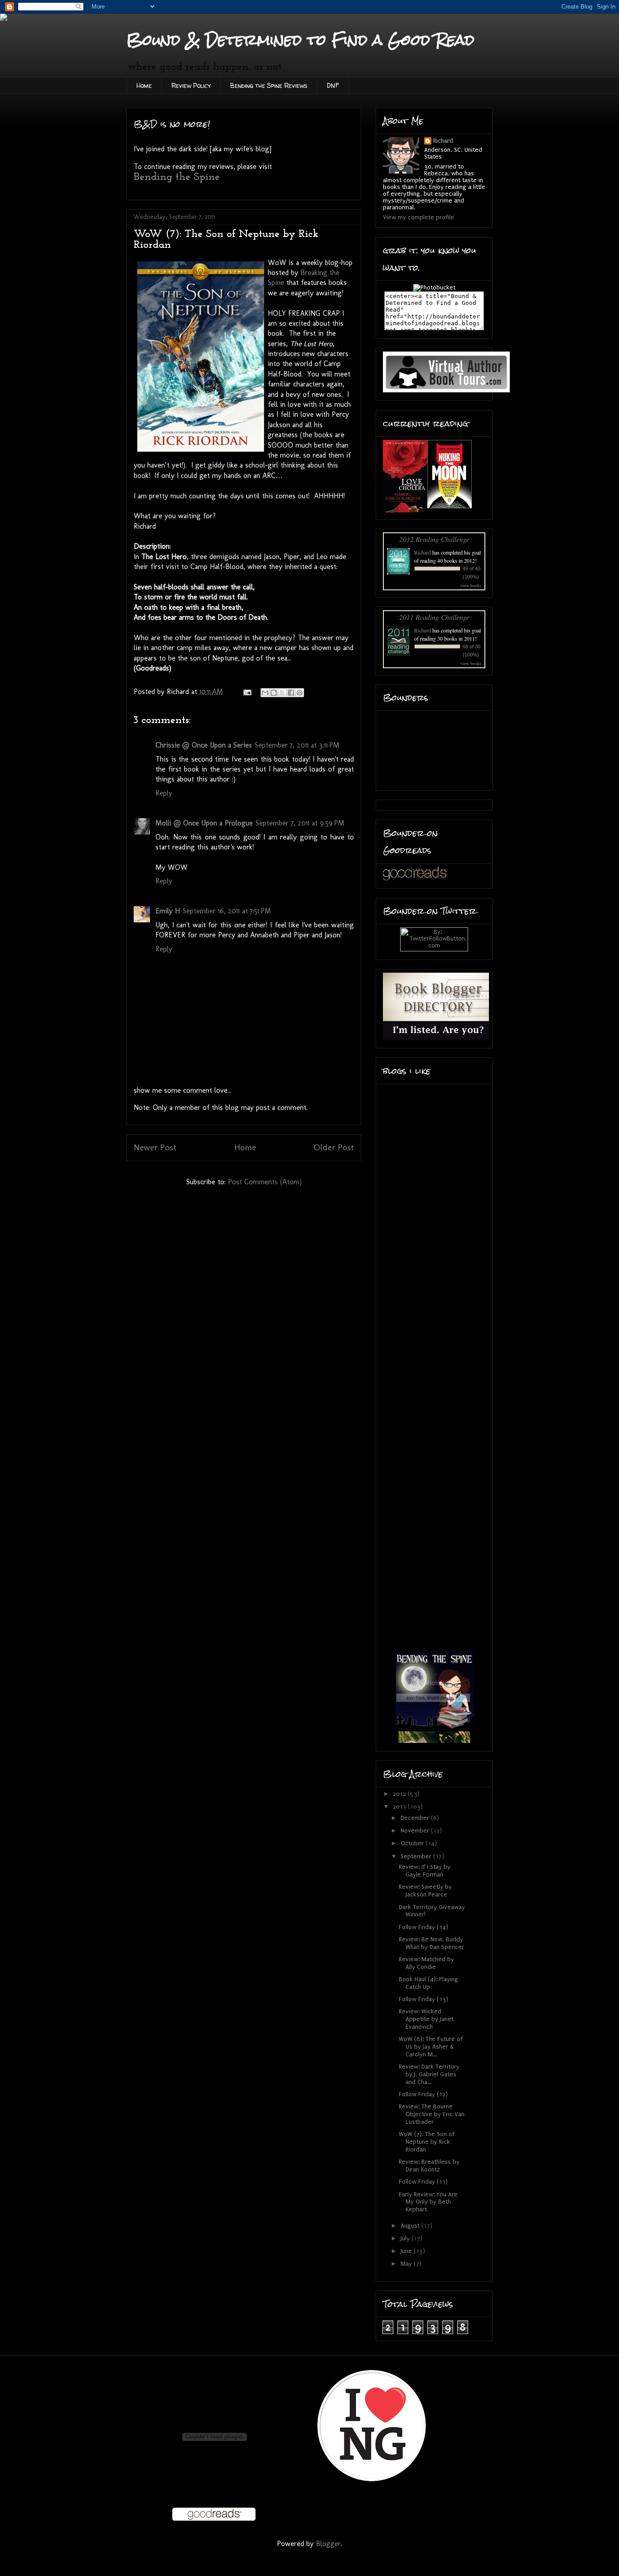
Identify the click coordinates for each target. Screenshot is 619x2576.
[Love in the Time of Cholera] (405, 510)
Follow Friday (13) (423, 1999)
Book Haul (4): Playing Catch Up (428, 1983)
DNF (333, 85)
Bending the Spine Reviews (269, 85)
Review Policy (191, 85)
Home (144, 85)
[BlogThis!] (274, 693)
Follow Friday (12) (423, 2094)
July (406, 2238)
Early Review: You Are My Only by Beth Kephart (428, 2202)
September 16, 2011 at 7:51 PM (227, 911)
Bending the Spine (177, 177)
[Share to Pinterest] (300, 693)
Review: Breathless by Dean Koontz (429, 2166)
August (411, 2226)
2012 (400, 1794)
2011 (400, 1807)
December (416, 1818)
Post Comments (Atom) (265, 1182)
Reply (164, 793)
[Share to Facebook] (291, 693)
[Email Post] (247, 692)
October (413, 1843)
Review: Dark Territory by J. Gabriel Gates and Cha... (429, 2074)
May (407, 2264)
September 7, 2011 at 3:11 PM (297, 745)
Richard (443, 141)
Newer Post (155, 1147)
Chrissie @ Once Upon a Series (204, 745)
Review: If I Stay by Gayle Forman (425, 1871)
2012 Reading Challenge (434, 539)
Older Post (334, 1147)
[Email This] (265, 693)
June (407, 2251)
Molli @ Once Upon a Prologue (204, 823)
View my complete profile (418, 217)
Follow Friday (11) (423, 2182)
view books (471, 585)
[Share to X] (282, 693)
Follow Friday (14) (423, 1927)
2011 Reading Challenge (434, 617)
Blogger (328, 2544)
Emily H (168, 911)
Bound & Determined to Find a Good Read (300, 40)
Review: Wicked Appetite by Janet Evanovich (426, 2019)
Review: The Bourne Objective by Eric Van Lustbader (432, 2114)
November (416, 1831)
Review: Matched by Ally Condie (426, 1963)
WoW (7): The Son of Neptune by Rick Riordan (427, 2142)
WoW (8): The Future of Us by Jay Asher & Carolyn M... (431, 2047)
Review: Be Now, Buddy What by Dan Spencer (431, 1943)
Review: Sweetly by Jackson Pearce (425, 1891)
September (417, 1856)
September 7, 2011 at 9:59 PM (300, 823)
